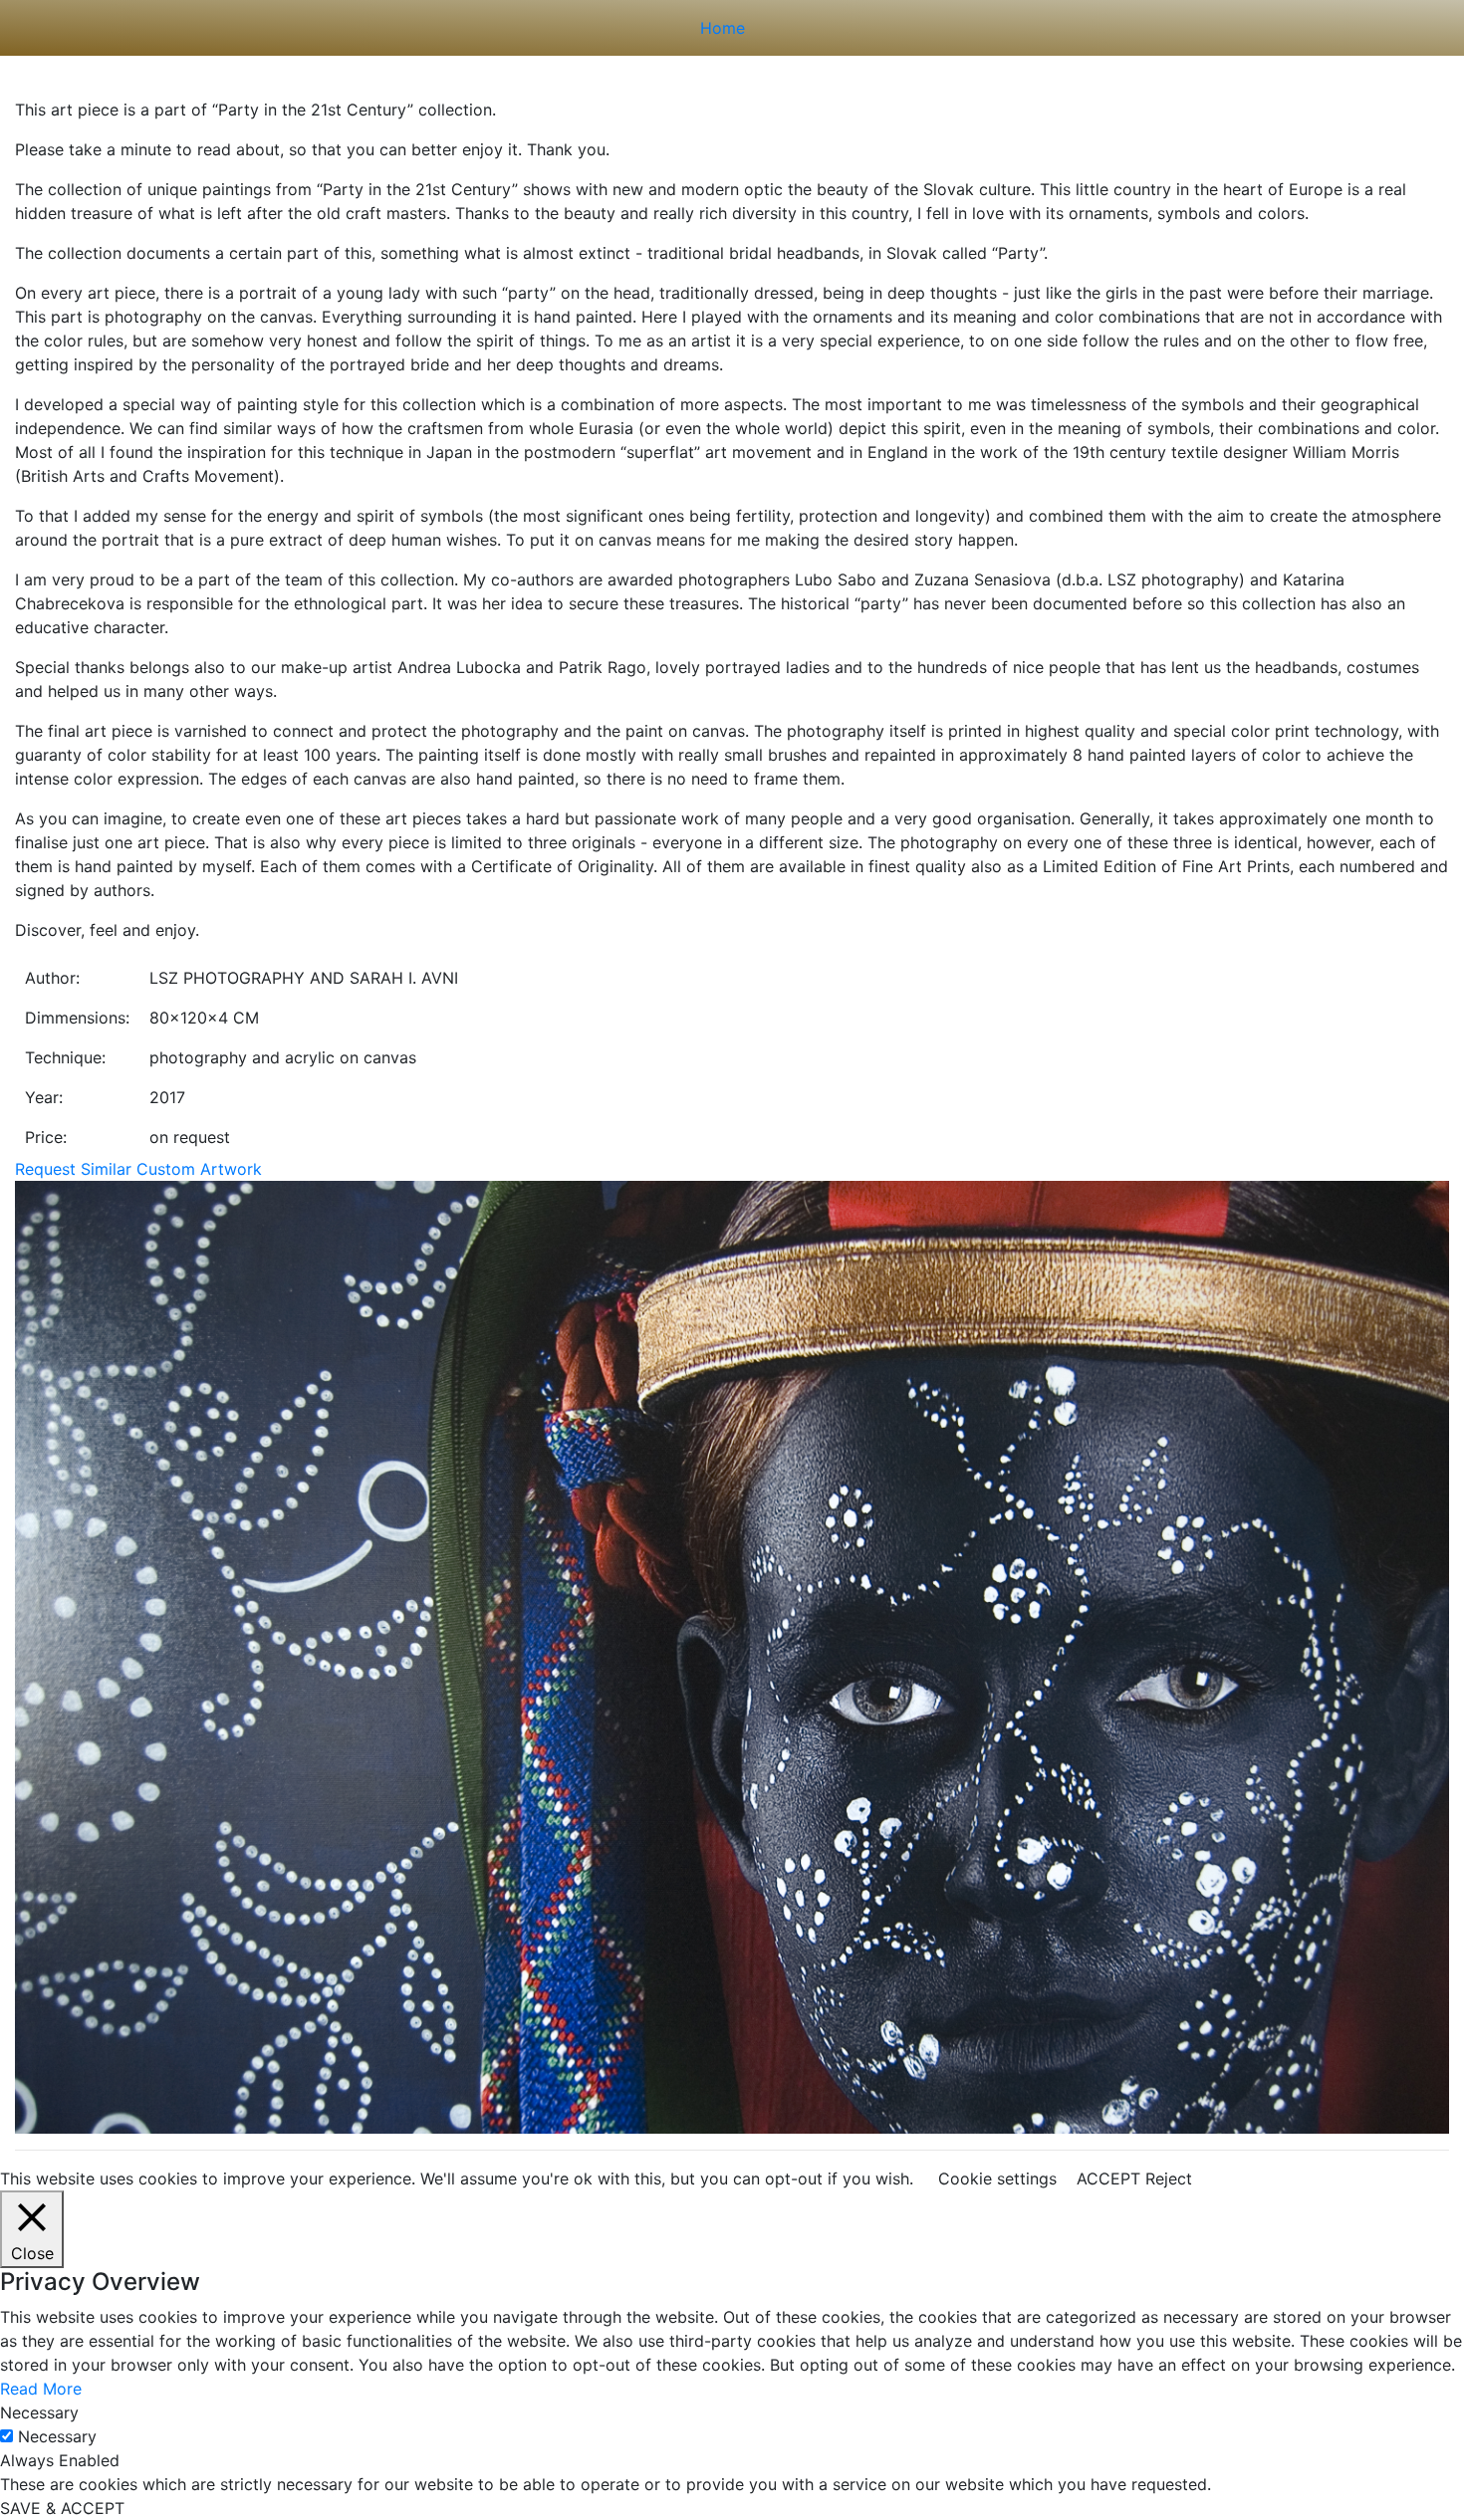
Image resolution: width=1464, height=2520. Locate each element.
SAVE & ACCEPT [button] (62, 2508)
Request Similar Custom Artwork (138, 1169)
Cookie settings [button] (997, 2178)
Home (723, 28)
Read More (41, 2389)
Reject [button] (1169, 2178)
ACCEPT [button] (1108, 2178)
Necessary (57, 2436)
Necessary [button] (39, 2412)
